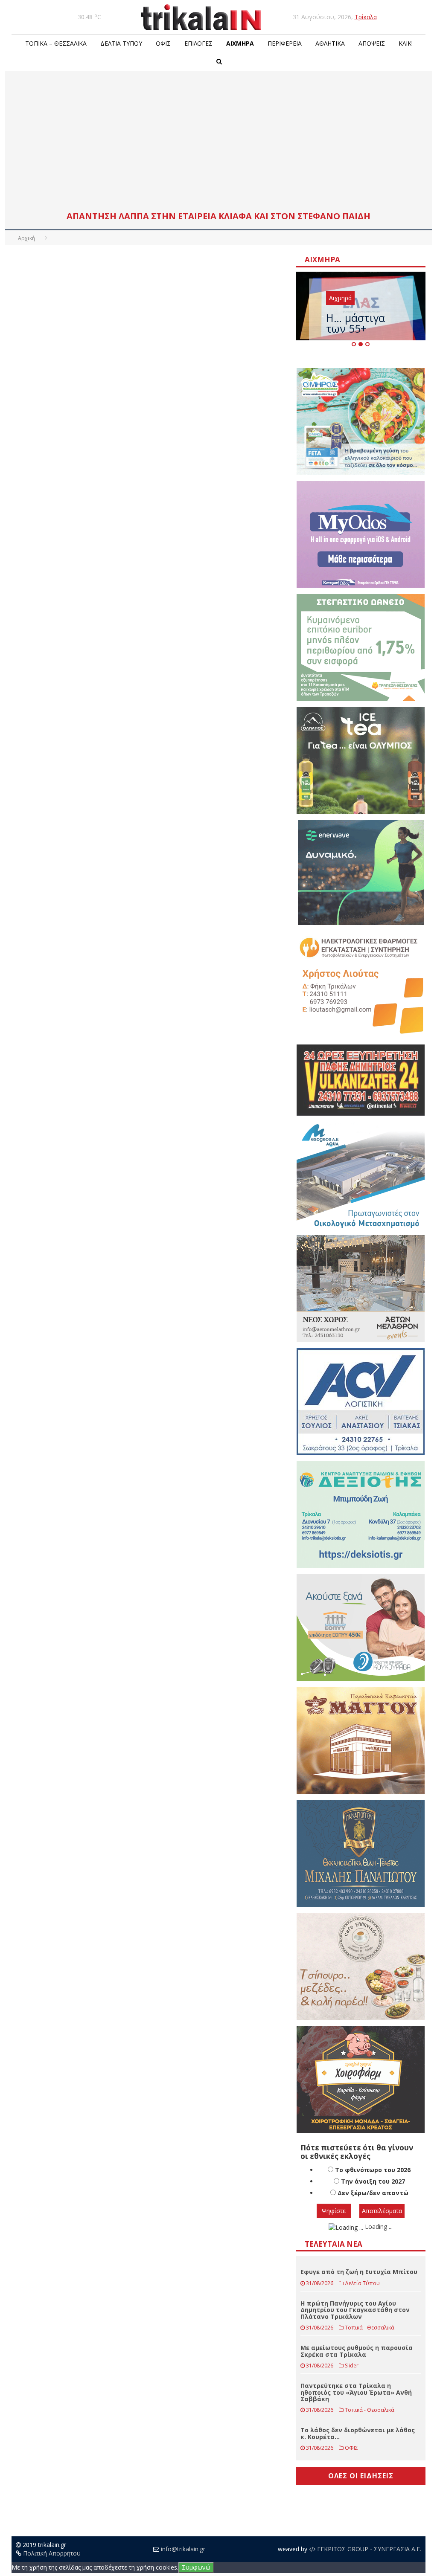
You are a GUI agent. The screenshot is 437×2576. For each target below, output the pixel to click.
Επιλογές (198, 43)
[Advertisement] (218, 143)
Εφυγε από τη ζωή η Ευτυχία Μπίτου (359, 2272)
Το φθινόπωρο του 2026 (373, 2170)
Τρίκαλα (366, 17)
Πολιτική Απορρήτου (52, 2553)
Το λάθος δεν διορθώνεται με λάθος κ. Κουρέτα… (358, 2433)
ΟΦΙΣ (163, 43)
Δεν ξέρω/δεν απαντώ (373, 2193)
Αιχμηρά (240, 43)
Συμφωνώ (196, 2567)
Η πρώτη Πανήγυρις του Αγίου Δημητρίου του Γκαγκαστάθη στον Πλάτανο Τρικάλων (355, 2310)
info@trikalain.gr (183, 2549)
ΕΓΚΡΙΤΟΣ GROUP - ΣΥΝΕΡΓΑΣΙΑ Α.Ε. (368, 2549)
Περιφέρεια (285, 43)
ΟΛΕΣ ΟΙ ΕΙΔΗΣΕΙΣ (361, 2476)
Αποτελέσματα (382, 2211)
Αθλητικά (330, 43)
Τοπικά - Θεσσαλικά (370, 2328)
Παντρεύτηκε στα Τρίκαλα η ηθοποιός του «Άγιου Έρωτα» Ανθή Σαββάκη (356, 2392)
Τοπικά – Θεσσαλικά (56, 43)
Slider (352, 2366)
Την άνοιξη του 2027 (373, 2181)
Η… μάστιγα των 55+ (355, 323)
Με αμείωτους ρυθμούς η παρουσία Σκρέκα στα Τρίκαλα (357, 2351)
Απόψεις (372, 43)
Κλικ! (406, 43)
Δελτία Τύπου (121, 43)
